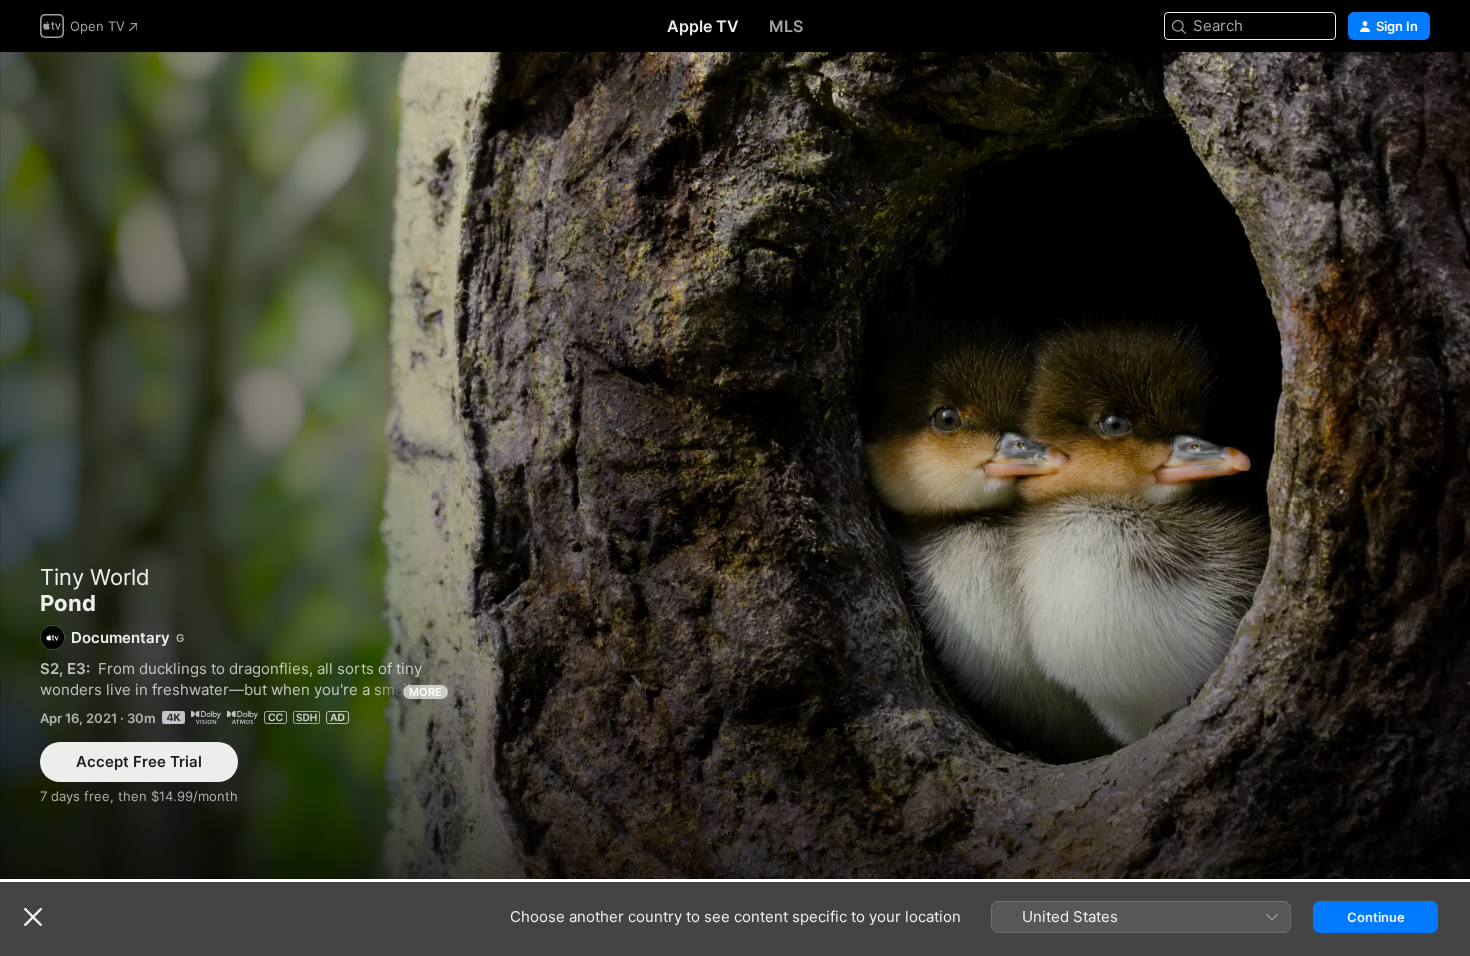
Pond (735, 465)
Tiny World (95, 577)
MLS (786, 26)
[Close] (33, 917)
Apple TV (703, 26)
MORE (425, 692)
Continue (1376, 917)
